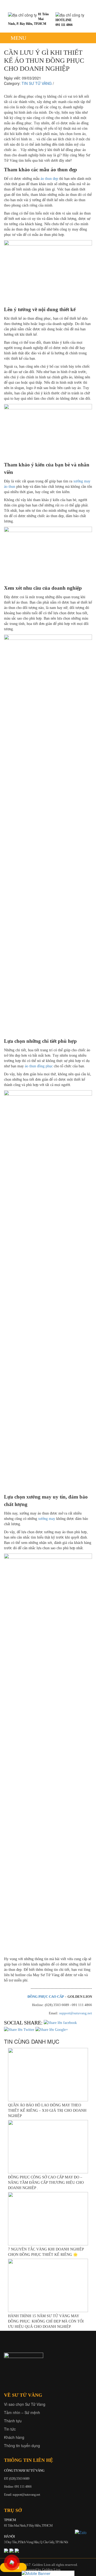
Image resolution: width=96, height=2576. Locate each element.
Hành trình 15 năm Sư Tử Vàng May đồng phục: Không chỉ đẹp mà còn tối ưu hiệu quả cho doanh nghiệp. (46, 2321)
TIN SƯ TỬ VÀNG (37, 83)
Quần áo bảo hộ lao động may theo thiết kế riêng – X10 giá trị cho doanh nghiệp (47, 2111)
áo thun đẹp (49, 179)
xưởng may (47, 1519)
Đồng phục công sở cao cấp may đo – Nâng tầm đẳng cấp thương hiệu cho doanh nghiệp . (46, 2183)
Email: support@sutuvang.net (22, 2494)
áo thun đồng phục (39, 1066)
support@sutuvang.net (76, 2013)
